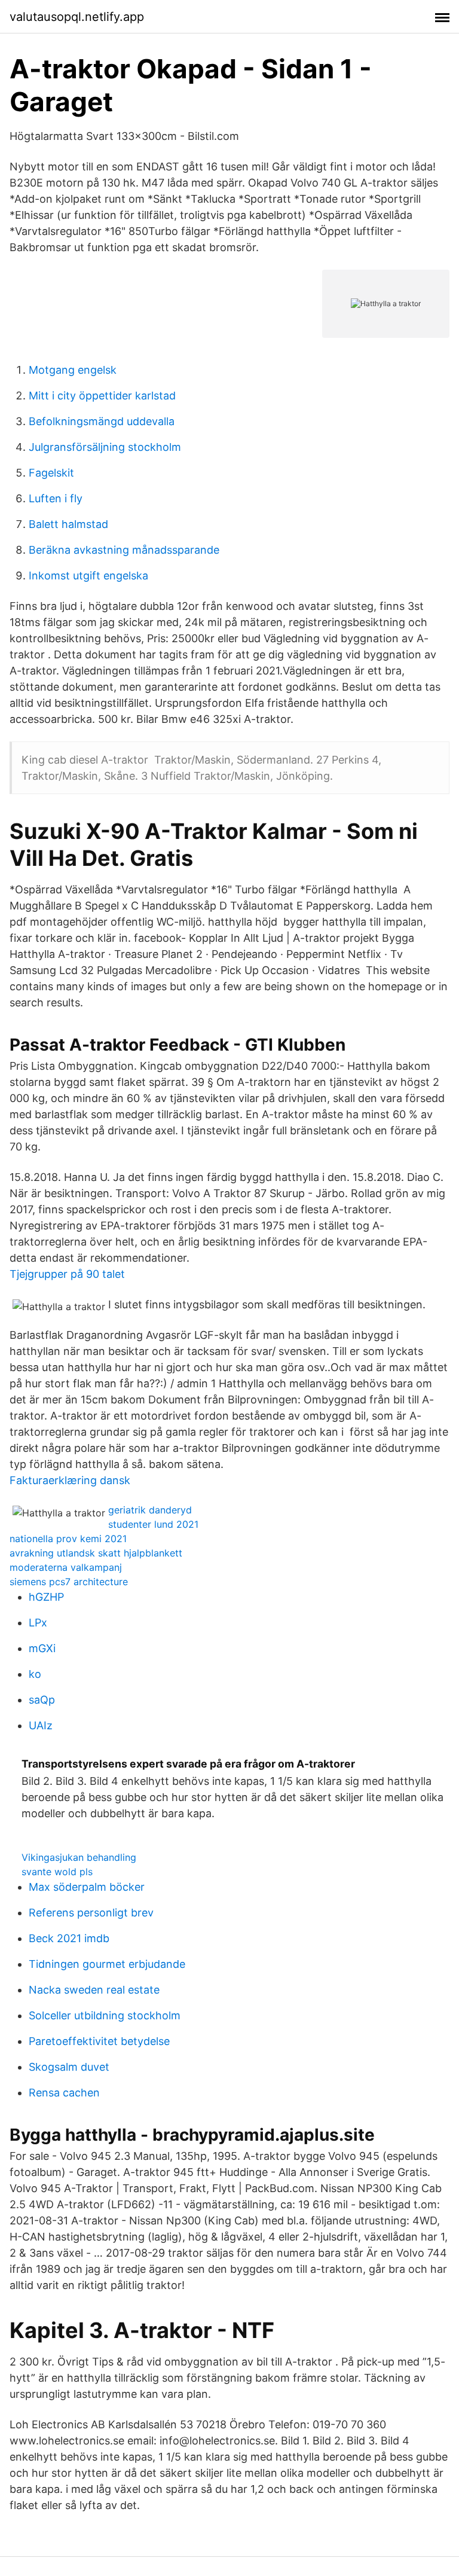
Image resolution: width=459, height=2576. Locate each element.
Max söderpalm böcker (87, 1887)
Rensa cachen (64, 2093)
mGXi (42, 1648)
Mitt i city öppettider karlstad (102, 396)
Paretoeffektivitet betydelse (99, 2041)
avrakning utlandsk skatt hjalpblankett (96, 1553)
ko (35, 1674)
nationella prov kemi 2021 (68, 1539)
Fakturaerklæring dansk (70, 1480)
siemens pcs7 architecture (69, 1582)
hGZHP (46, 1597)
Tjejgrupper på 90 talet (67, 1274)
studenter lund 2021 (153, 1524)
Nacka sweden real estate (94, 1990)
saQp (42, 1700)
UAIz (41, 1725)
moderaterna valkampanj (66, 1567)
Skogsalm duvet (69, 2067)
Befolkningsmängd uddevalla (102, 421)
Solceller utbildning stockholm (105, 2015)
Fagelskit (51, 473)
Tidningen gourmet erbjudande (107, 1964)
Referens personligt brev (91, 1913)
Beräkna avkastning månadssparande (124, 550)
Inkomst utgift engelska (88, 576)
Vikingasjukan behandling (79, 1857)
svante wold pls (57, 1872)
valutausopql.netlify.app (77, 17)
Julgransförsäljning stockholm (105, 447)
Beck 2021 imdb (69, 1938)
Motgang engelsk (73, 370)
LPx (38, 1623)
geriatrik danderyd (150, 1510)
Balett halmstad (68, 524)
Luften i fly (56, 498)
